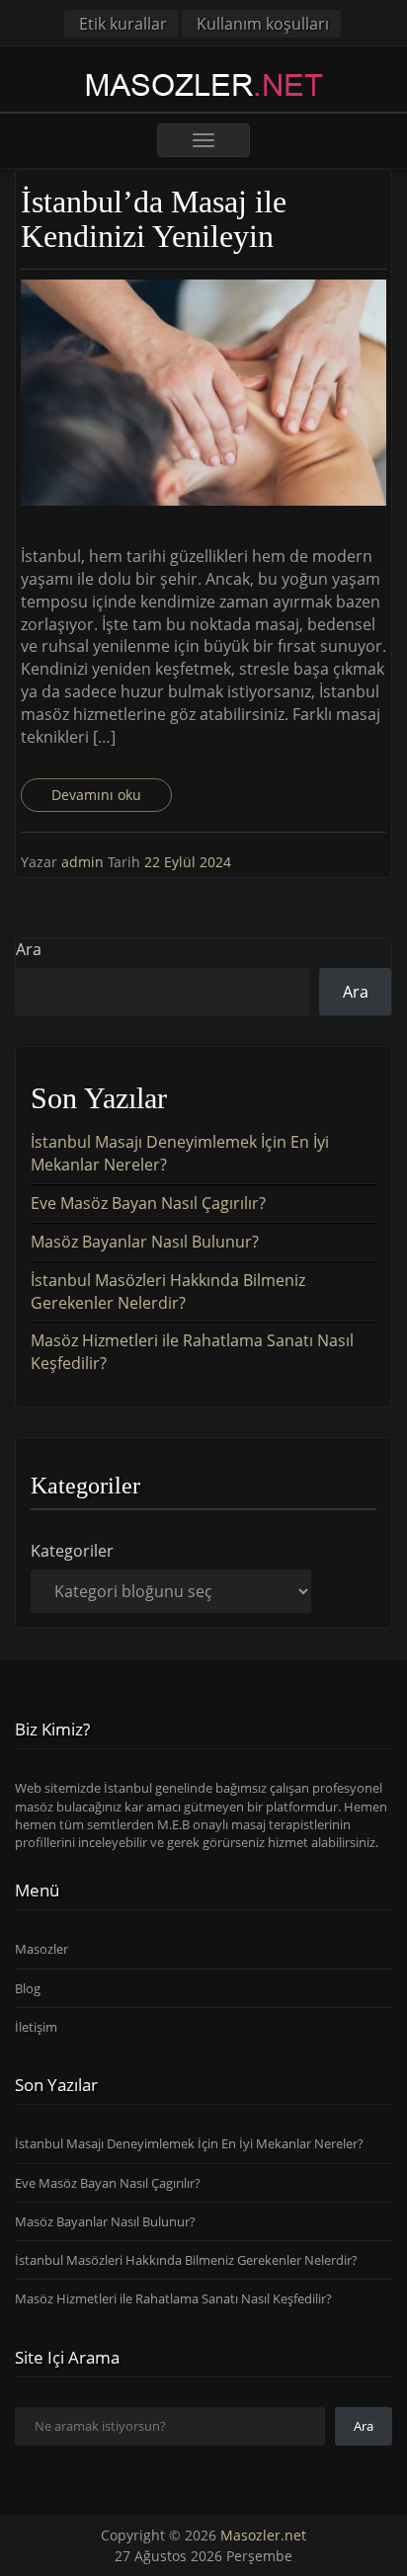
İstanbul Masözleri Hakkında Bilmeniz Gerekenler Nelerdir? (168, 1291)
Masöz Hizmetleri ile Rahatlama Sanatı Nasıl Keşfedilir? (173, 2298)
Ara (29, 949)
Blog (28, 1988)
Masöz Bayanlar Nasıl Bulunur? (145, 1242)
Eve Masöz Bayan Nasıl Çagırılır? (148, 1203)
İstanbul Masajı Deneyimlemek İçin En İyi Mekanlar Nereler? (189, 2143)
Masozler (41, 1949)
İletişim (36, 2027)
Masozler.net (263, 2535)
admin (84, 862)
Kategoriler (72, 1551)
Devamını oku (96, 795)
